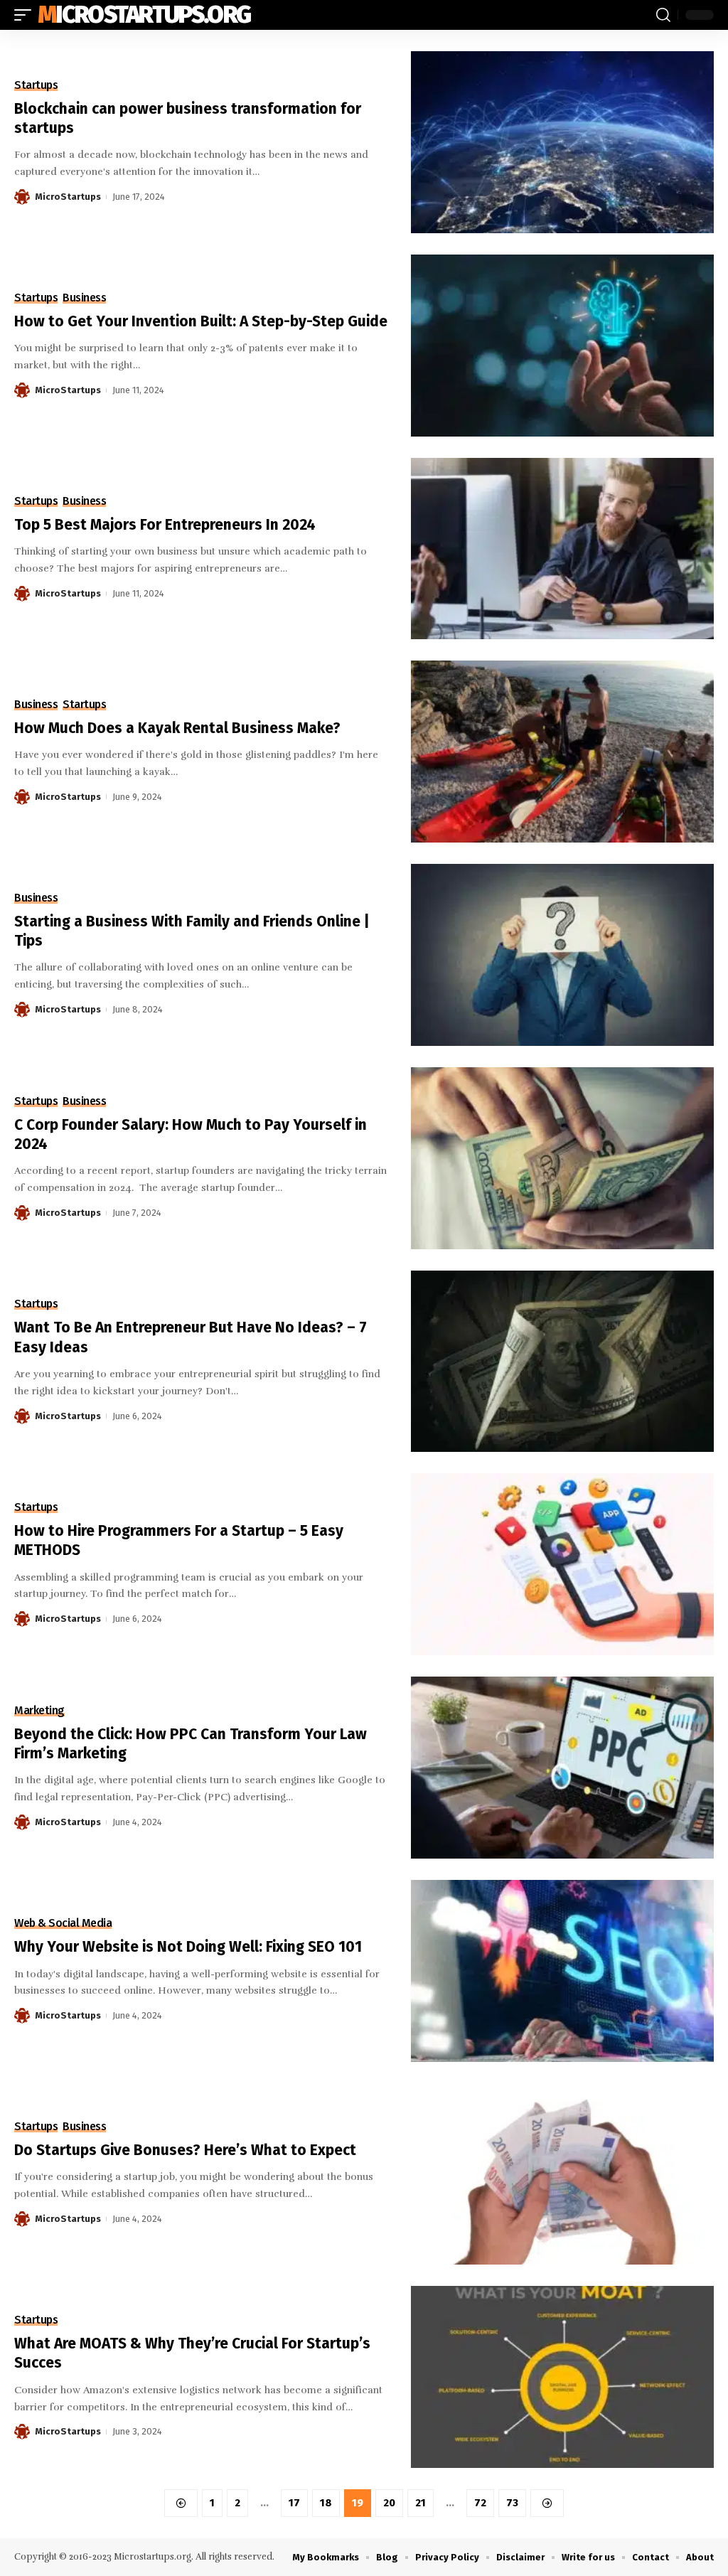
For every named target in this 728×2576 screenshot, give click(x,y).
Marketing (39, 1711)
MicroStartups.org (144, 15)
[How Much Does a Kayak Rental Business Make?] (562, 752)
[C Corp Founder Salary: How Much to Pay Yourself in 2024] (562, 1158)
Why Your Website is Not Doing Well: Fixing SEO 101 (188, 1947)
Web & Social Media (63, 1923)
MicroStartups (68, 197)
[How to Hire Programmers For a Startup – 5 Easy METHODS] (562, 1564)
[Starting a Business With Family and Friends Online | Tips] (562, 955)
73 (512, 2503)
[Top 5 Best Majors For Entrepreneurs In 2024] (562, 549)
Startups (36, 85)
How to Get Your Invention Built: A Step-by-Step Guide (201, 321)
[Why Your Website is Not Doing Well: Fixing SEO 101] (562, 1971)
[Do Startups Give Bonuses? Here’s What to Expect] (562, 2174)
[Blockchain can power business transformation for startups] (562, 142)
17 (294, 2503)
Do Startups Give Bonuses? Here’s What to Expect (185, 2150)
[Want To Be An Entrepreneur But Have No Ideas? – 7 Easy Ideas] (562, 1362)
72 (480, 2503)
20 (389, 2503)
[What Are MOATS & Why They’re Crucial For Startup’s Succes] (562, 2377)
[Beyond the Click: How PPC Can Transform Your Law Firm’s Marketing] (562, 1768)
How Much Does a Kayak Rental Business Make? (177, 728)
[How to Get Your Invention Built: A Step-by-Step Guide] (562, 346)
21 (421, 2503)
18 (326, 2503)
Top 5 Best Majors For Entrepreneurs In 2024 (165, 525)
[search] (663, 15)
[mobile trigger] (26, 15)
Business (84, 298)
